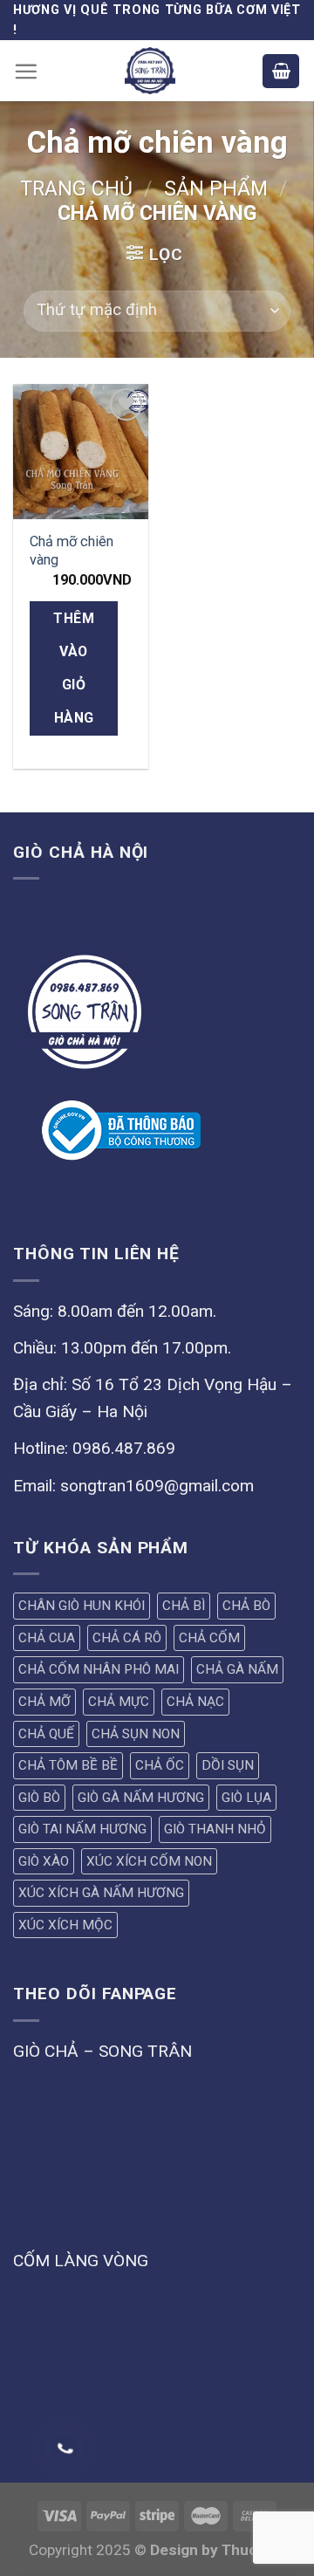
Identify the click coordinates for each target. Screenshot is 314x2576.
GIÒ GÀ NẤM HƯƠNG (141, 1798)
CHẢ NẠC (195, 1702)
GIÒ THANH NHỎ (215, 1829)
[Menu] (26, 71)
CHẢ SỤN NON (136, 1734)
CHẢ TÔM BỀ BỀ (68, 1765)
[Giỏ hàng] (281, 71)
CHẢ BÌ (184, 1606)
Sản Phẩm (216, 189)
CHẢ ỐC (160, 1765)
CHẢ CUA (47, 1638)
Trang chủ (76, 189)
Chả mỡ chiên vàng (72, 551)
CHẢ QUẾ (46, 1734)
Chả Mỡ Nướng (147, 2520)
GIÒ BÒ (39, 1798)
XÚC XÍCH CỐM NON (149, 1861)
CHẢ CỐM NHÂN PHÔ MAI (99, 1669)
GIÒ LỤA (246, 1798)
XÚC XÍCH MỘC (65, 1925)
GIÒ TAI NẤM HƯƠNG (82, 1829)
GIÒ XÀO (44, 1861)
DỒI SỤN (228, 1765)
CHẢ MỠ (44, 1702)
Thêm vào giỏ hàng (74, 668)
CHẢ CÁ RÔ (127, 1638)
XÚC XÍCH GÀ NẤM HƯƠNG (101, 1893)
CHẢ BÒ (246, 1606)
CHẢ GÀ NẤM (237, 1669)
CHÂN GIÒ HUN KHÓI (82, 1606)
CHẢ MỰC (119, 1702)
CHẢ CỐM (209, 1638)
